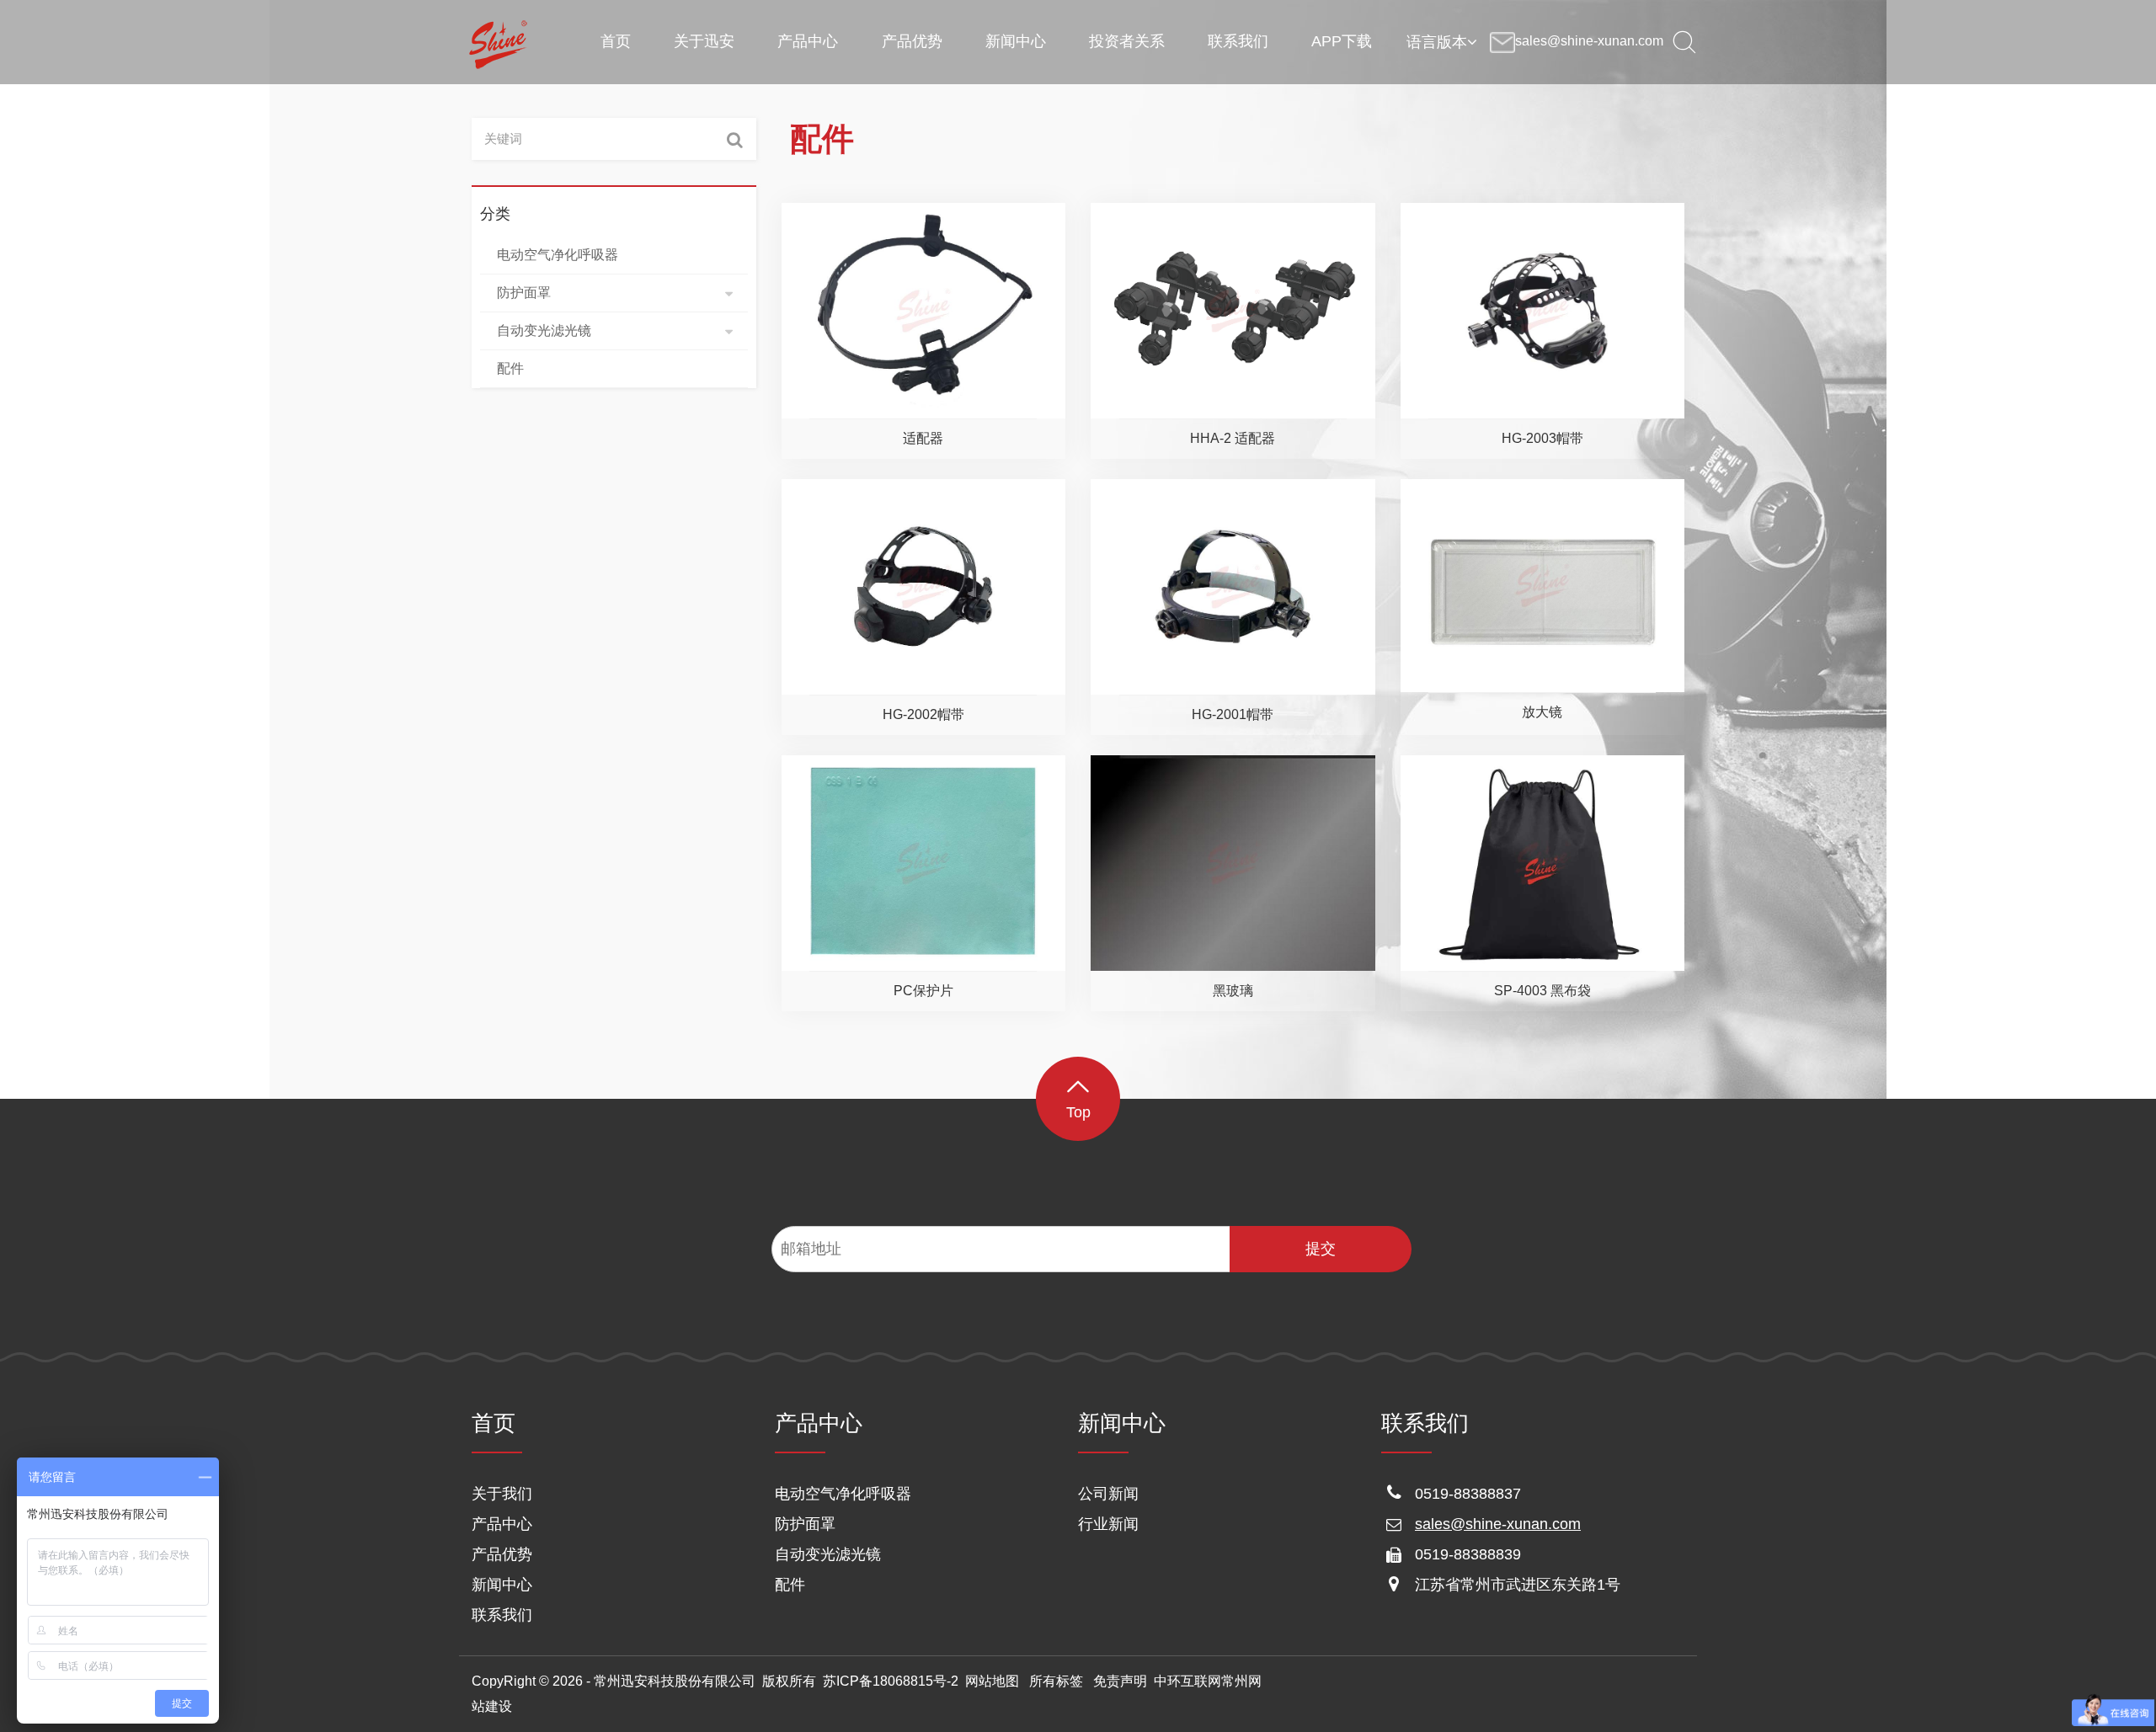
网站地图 (992, 1681)
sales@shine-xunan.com (1498, 1524)
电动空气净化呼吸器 (843, 1494)
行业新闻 (1108, 1524)
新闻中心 (502, 1585)
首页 (494, 1423)
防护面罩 (805, 1524)
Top (1078, 1112)
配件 (790, 1585)
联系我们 (502, 1615)
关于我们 (502, 1494)
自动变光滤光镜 (828, 1554)
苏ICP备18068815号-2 (891, 1681)
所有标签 (1056, 1681)
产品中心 (502, 1524)
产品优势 (502, 1554)
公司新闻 (1108, 1494)
